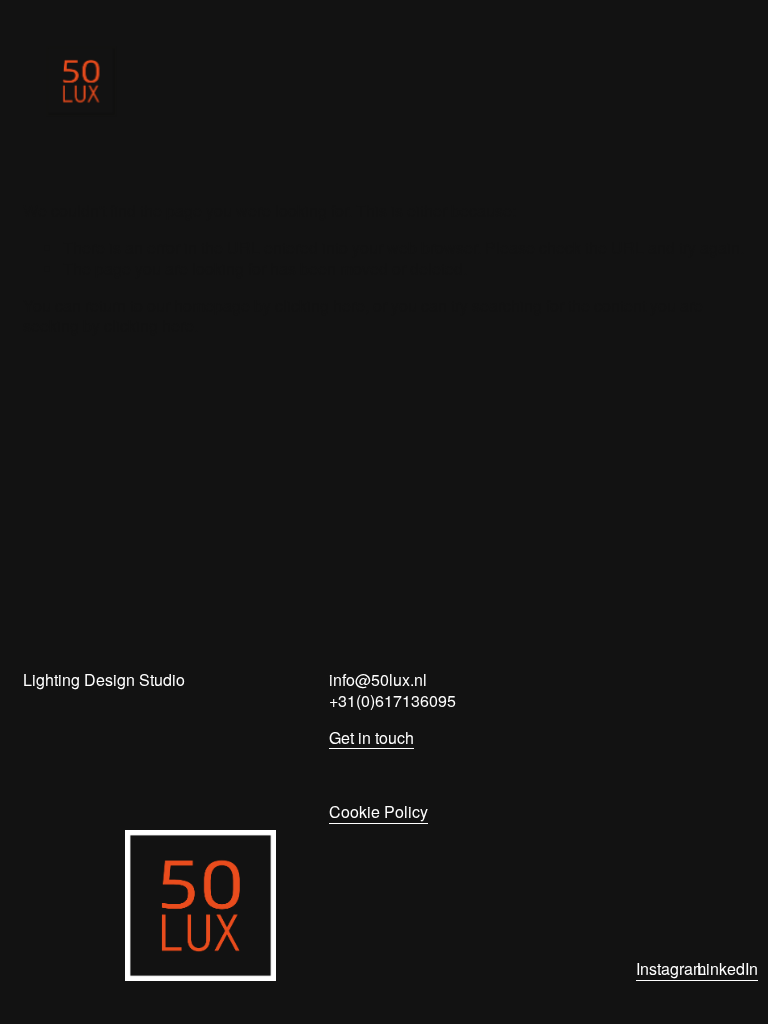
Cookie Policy (378, 812)
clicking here (320, 305)
